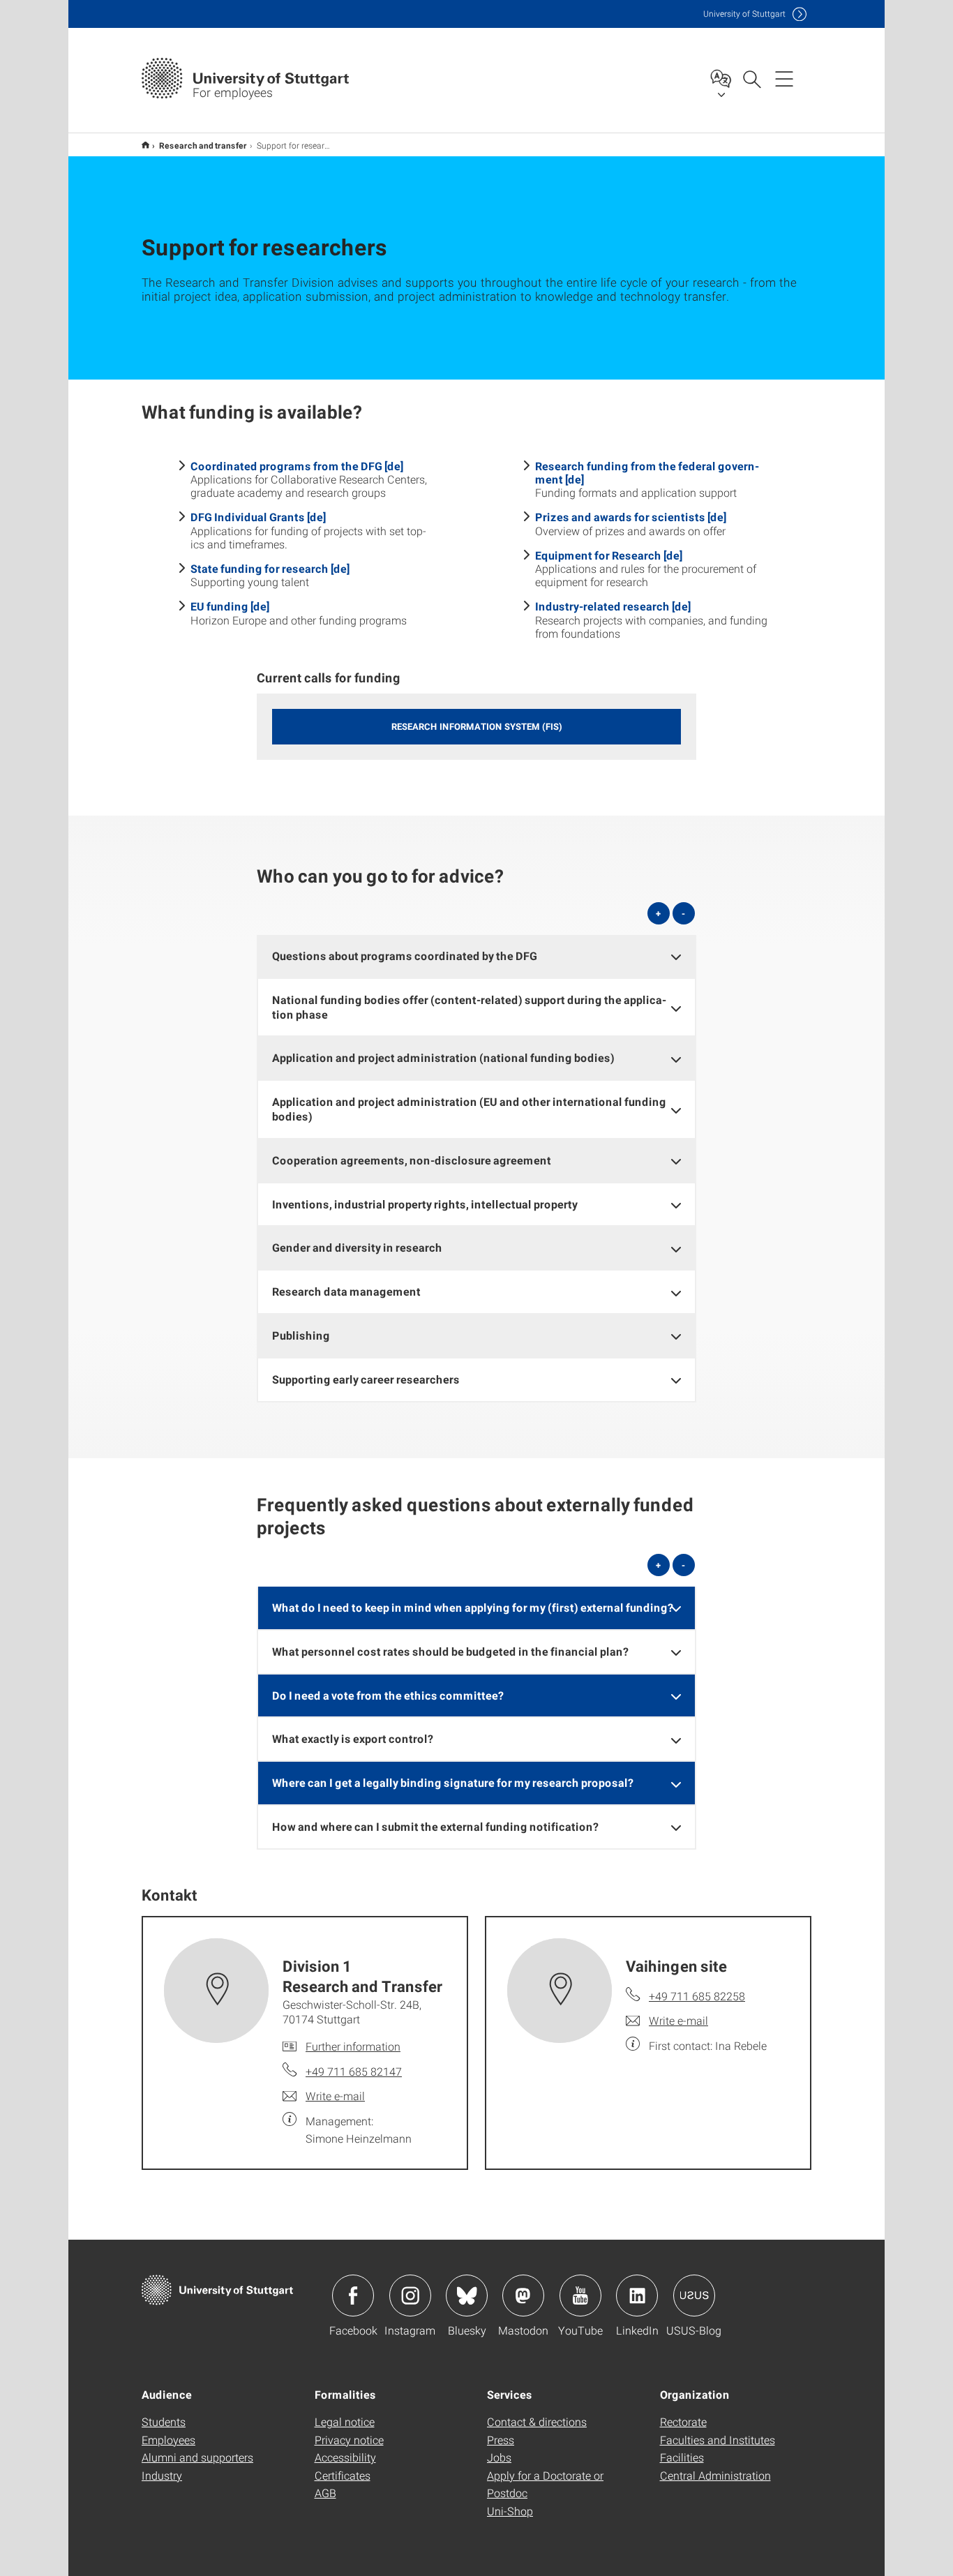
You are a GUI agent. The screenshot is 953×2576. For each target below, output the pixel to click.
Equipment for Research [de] (609, 555)
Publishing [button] (301, 1335)
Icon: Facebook (353, 2296)
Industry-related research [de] (613, 606)
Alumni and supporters (197, 2457)
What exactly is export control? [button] (353, 1738)
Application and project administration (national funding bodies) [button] (443, 1057)
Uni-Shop (510, 2511)
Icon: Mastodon (523, 2296)
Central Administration (715, 2475)
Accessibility (345, 2457)
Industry (162, 2475)
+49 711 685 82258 (697, 1996)
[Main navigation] (784, 78)
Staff (145, 145)
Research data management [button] (346, 1291)
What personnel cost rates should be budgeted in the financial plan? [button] (450, 1651)
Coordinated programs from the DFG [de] (297, 466)
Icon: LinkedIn (637, 2296)
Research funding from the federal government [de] (647, 472)
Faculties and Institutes (718, 2440)
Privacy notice (349, 2440)
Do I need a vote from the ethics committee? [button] (388, 1695)
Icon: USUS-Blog (694, 2296)
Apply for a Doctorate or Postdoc (545, 2484)
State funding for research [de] (270, 568)
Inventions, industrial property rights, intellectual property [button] (425, 1204)
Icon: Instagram (410, 2296)
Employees (168, 2440)
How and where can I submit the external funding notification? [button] (435, 1826)
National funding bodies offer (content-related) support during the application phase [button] (469, 1007)
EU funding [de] (230, 606)
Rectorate (683, 2421)
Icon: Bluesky (467, 2296)
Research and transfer (203, 145)
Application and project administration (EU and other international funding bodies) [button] (469, 1109)
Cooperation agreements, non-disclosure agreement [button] (412, 1160)
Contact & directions (537, 2421)
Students (164, 2421)
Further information (353, 2046)
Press (501, 2440)
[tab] (476, 956)
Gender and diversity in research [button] (357, 1247)
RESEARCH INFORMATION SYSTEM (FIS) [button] (477, 726)
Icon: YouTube (580, 2296)
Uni (744, 14)
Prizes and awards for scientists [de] (631, 517)
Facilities (682, 2457)
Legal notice (345, 2421)
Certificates (343, 2475)
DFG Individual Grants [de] (258, 517)
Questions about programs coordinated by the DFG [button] (405, 956)
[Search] (751, 78)
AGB (325, 2493)
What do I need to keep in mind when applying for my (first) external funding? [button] (473, 1607)
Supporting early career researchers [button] (366, 1379)
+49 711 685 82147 (354, 2071)
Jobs (499, 2457)
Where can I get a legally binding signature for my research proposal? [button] (453, 1782)
